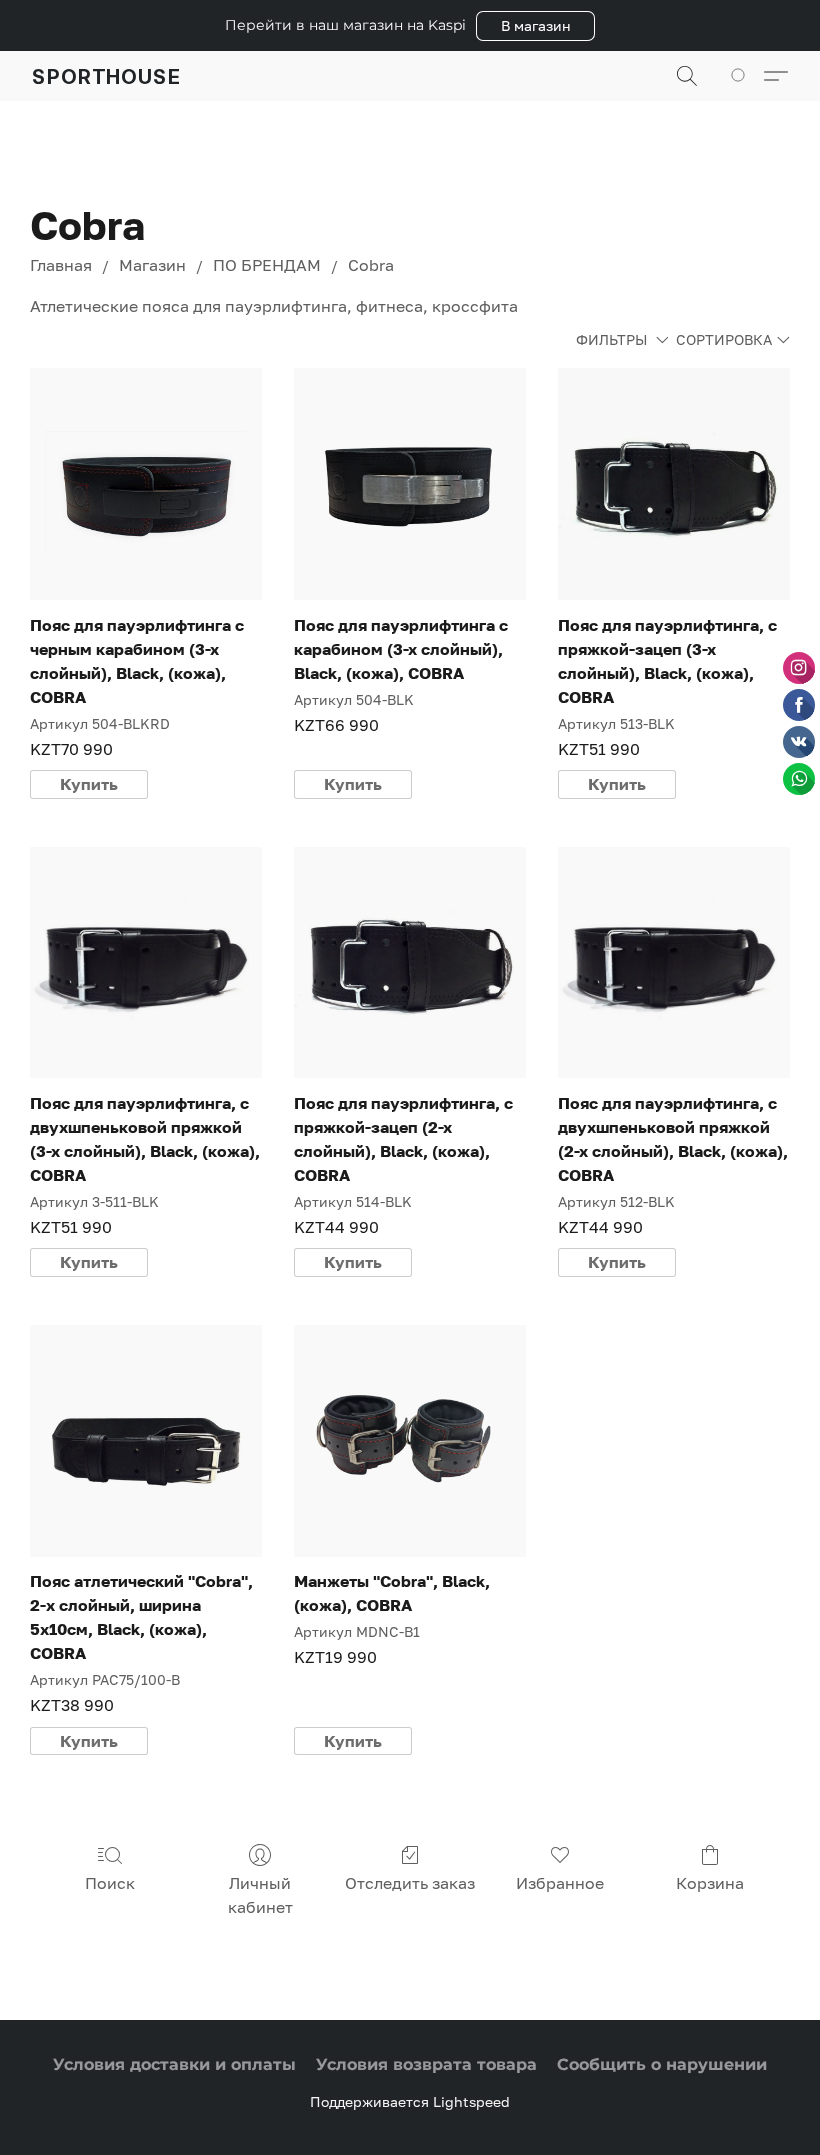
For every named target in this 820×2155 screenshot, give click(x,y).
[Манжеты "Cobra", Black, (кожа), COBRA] (410, 1441)
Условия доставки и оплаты (174, 2064)
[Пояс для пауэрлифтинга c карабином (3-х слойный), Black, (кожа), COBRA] (410, 484)
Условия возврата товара (426, 2064)
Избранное (560, 1883)
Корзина (710, 1883)
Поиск (110, 1883)
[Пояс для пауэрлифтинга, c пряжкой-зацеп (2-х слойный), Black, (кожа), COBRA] (410, 963)
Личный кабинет (260, 1895)
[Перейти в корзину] (741, 76)
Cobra (371, 265)
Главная (61, 265)
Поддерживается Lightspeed (410, 2101)
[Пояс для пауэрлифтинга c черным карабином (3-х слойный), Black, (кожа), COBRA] (146, 484)
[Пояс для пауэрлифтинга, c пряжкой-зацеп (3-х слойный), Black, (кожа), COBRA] (674, 484)
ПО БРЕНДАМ (267, 265)
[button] (535, 26)
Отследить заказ (410, 1883)
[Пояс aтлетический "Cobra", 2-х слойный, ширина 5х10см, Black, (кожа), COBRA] (146, 1441)
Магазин (152, 265)
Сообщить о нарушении (662, 2064)
